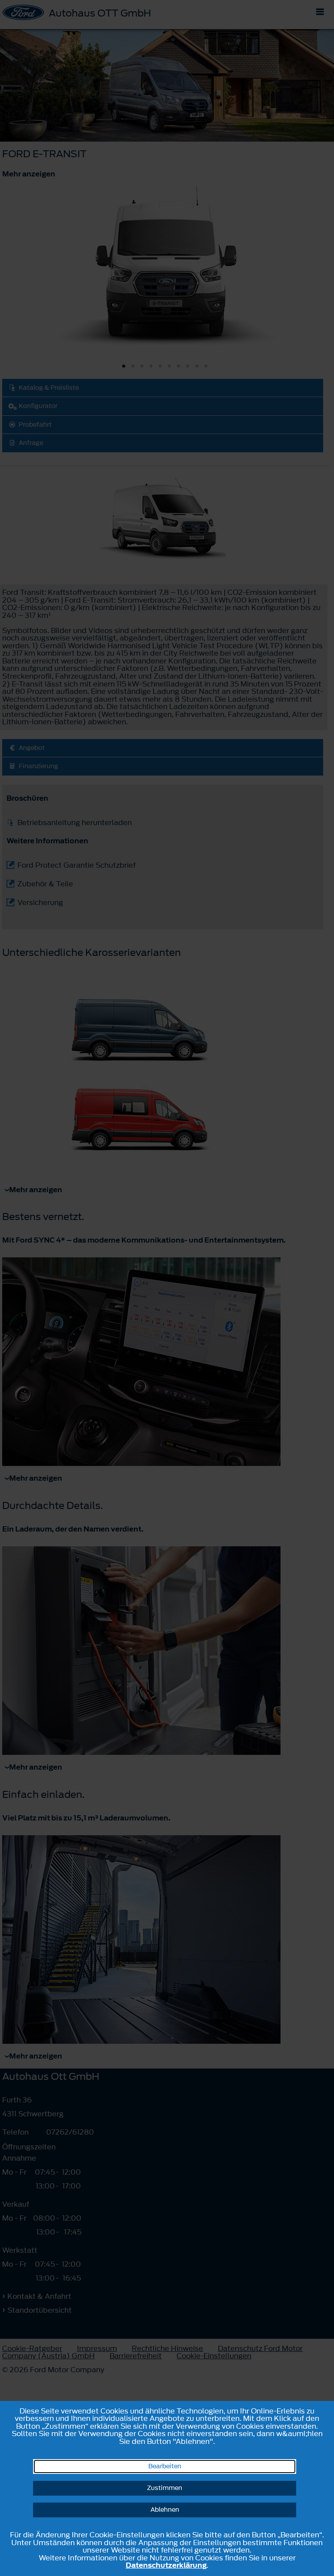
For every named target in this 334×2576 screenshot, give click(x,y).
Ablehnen (165, 2510)
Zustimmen (165, 2488)
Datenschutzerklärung (166, 2565)
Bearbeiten (165, 2466)
